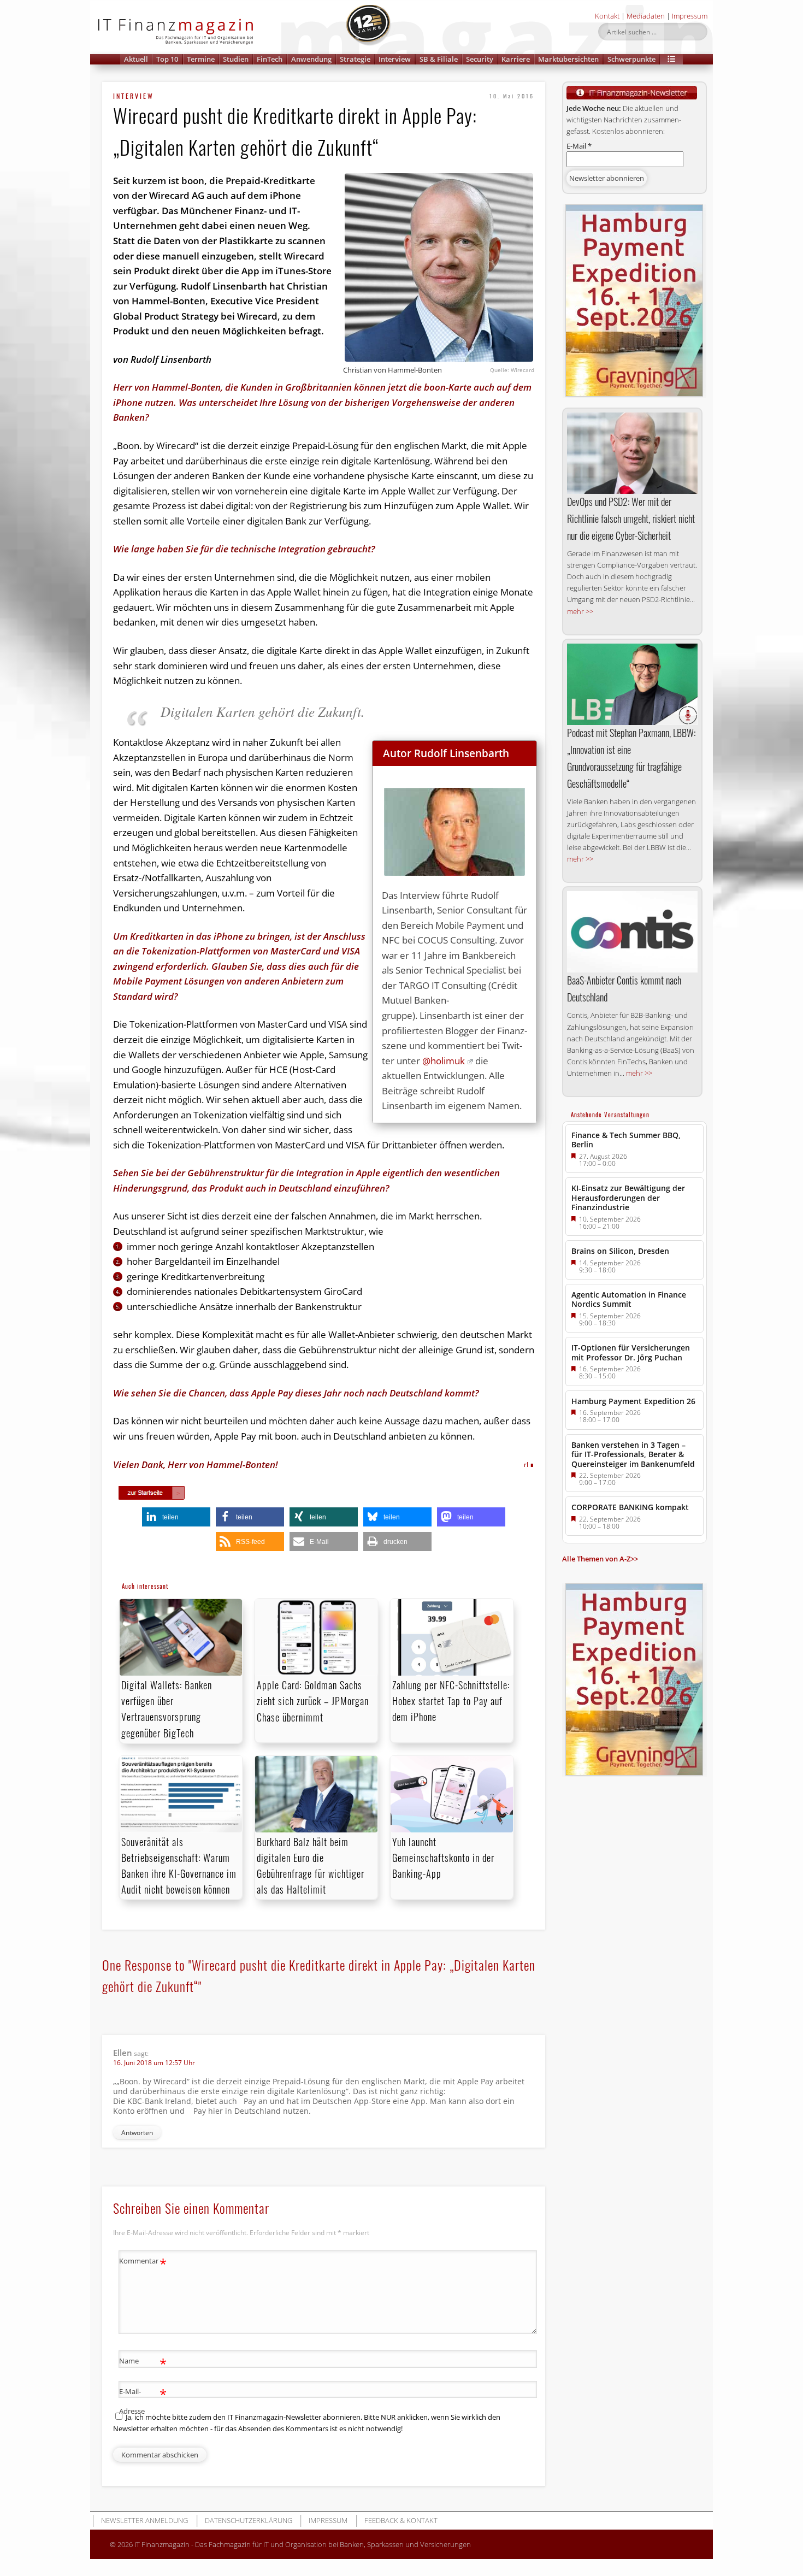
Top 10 (167, 59)
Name (143, 2362)
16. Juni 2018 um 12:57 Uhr (154, 2063)
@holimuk (444, 1061)
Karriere (516, 59)
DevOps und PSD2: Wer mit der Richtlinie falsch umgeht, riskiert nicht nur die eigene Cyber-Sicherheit (631, 518)
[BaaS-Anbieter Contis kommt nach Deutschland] (632, 932)
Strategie (355, 59)
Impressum (690, 16)
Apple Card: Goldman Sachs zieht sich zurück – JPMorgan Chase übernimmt (313, 1701)
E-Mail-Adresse (143, 2400)
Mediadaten (646, 16)
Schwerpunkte (631, 59)
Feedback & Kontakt (401, 2520)
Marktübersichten (568, 59)
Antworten (137, 2133)
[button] (671, 59)
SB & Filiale (439, 59)
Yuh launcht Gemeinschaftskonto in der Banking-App (443, 1858)
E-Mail (579, 146)
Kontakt (607, 16)
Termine (201, 59)
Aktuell (136, 59)
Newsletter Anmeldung (144, 2520)
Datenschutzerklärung (249, 2520)
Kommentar (143, 2262)
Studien (236, 59)
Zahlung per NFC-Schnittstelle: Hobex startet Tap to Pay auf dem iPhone (451, 1701)
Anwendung (311, 59)
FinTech (270, 59)
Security (480, 59)
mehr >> (580, 611)
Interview (395, 59)
